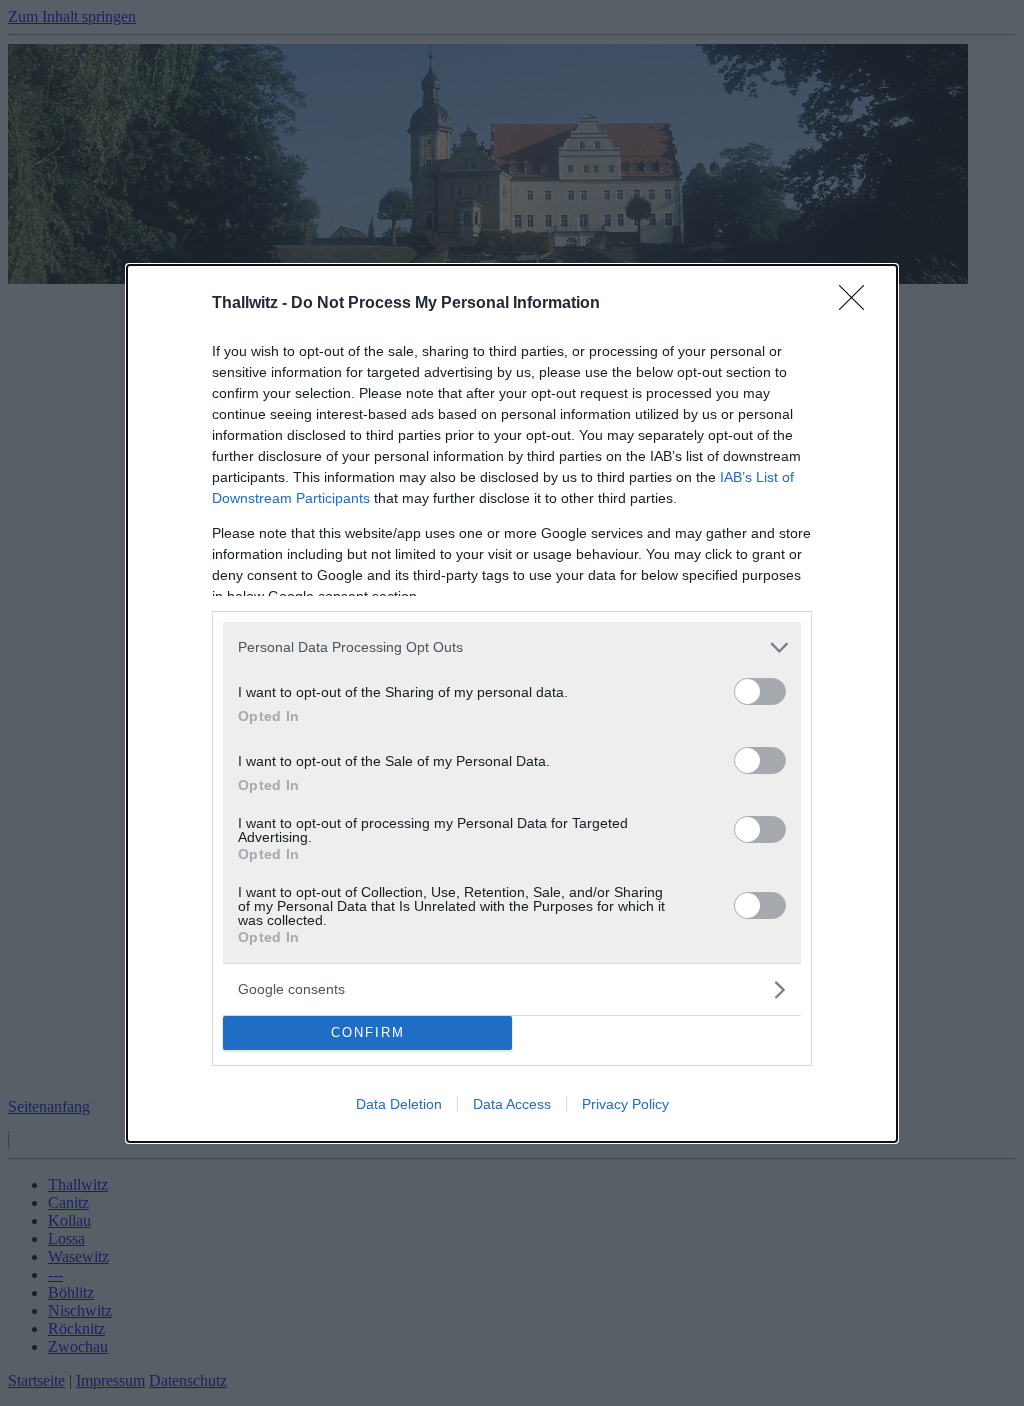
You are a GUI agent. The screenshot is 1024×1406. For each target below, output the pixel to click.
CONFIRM (368, 1032)
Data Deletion (399, 1104)
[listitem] (512, 647)
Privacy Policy (625, 1104)
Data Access (512, 1104)
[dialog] (512, 703)
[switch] (760, 691)
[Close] (858, 304)
